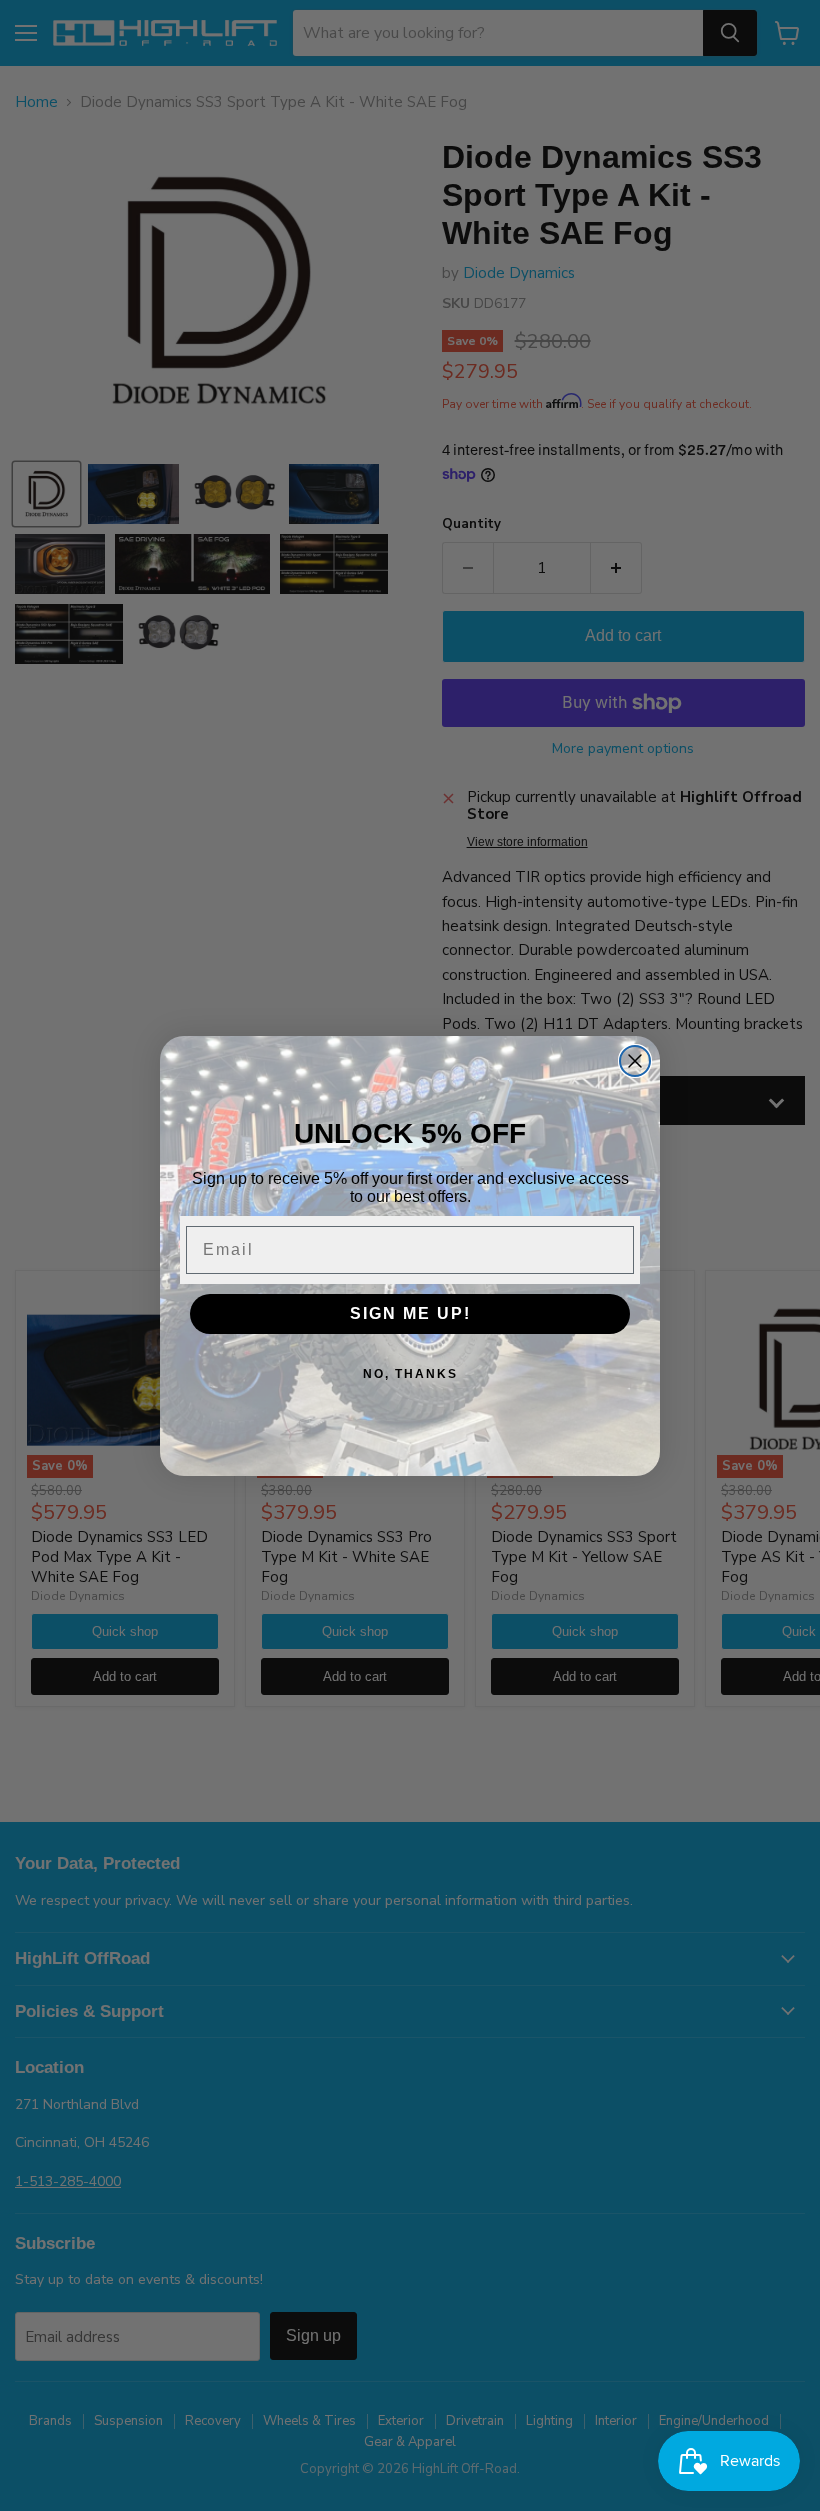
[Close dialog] (635, 1061)
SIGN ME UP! (410, 1313)
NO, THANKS (410, 1374)
